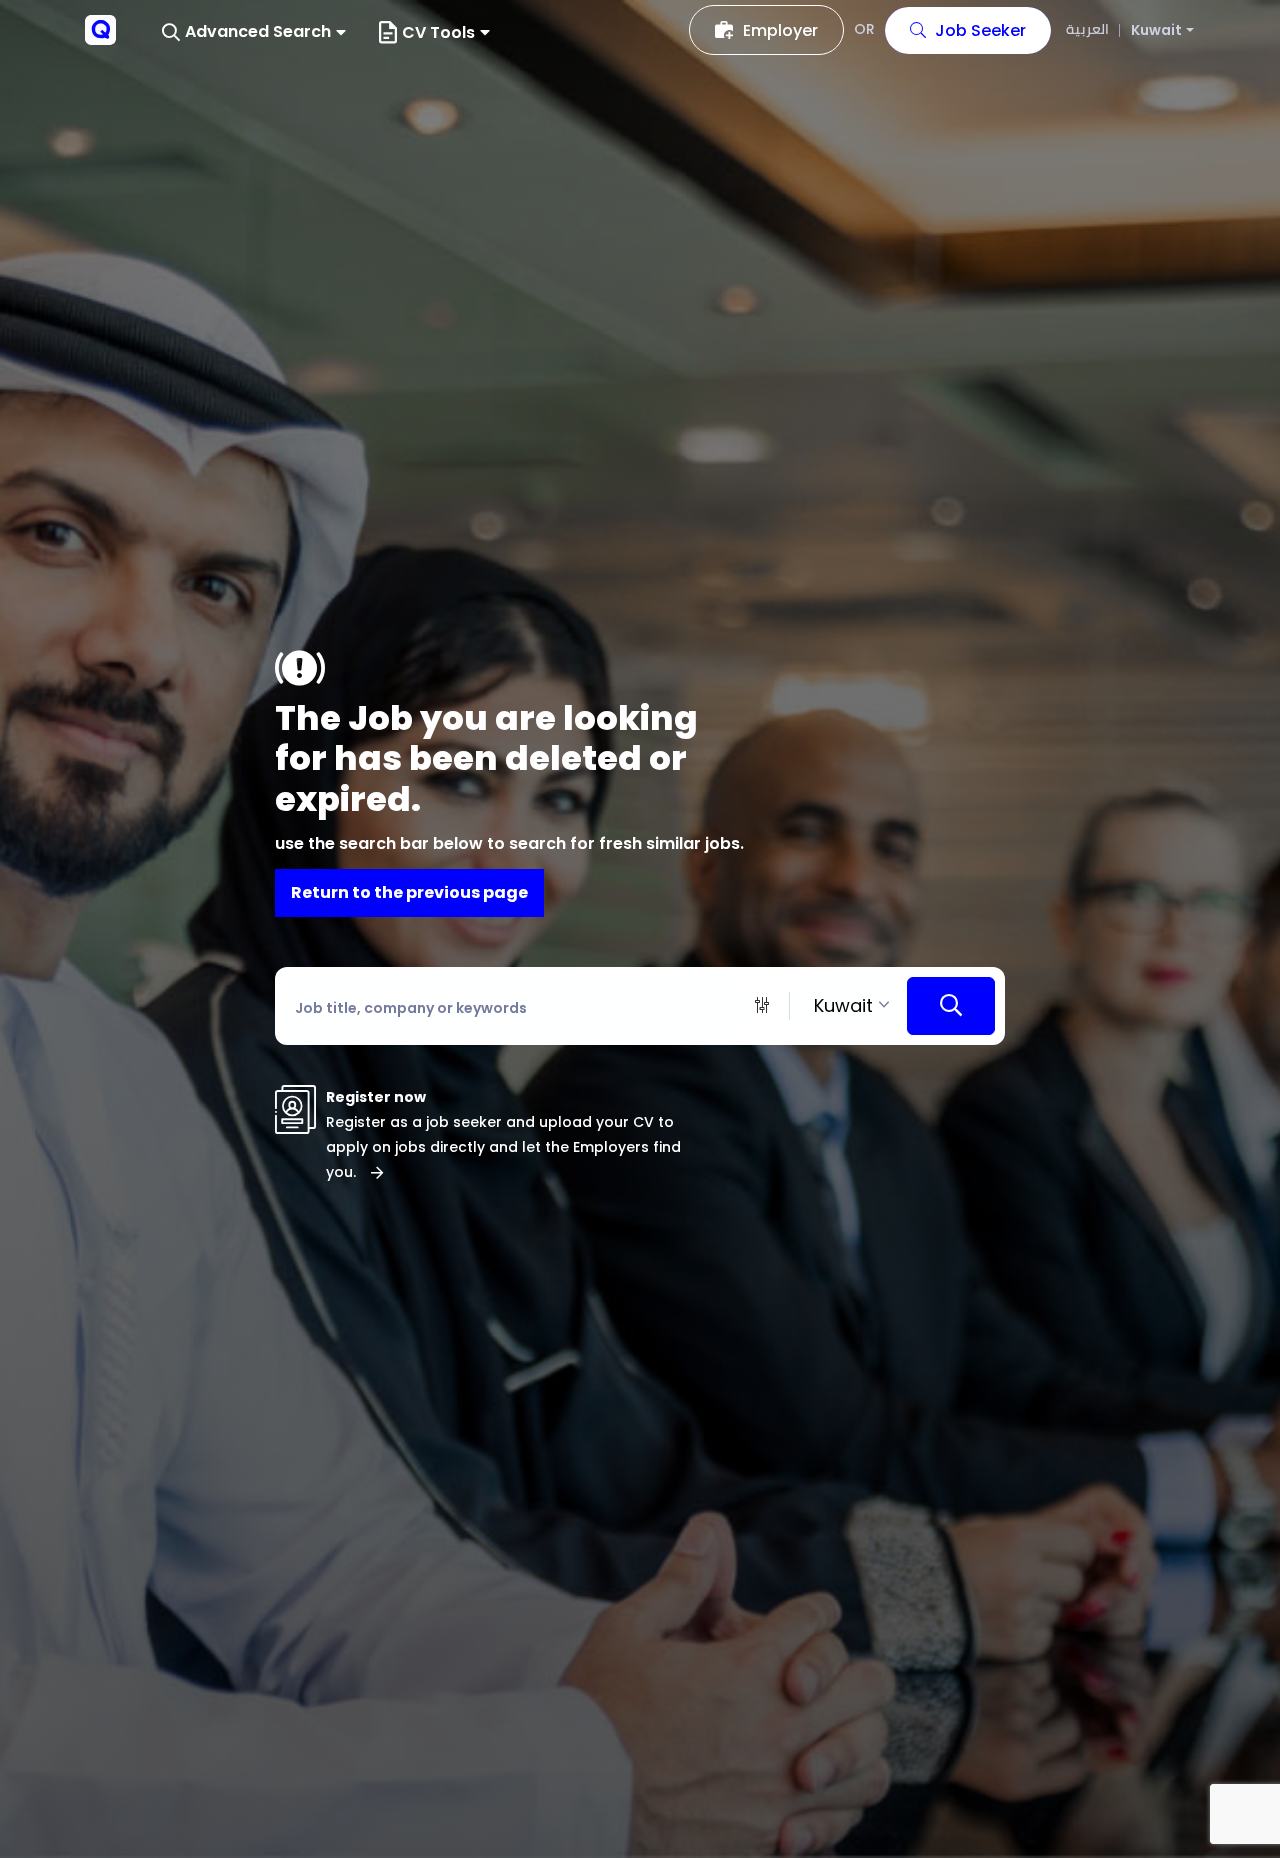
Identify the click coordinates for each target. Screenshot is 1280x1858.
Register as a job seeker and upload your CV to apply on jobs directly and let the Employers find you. (503, 1147)
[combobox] (848, 1005)
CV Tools (438, 32)
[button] (254, 32)
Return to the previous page (409, 892)
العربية (1087, 29)
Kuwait (1156, 30)
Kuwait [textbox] (843, 1005)
